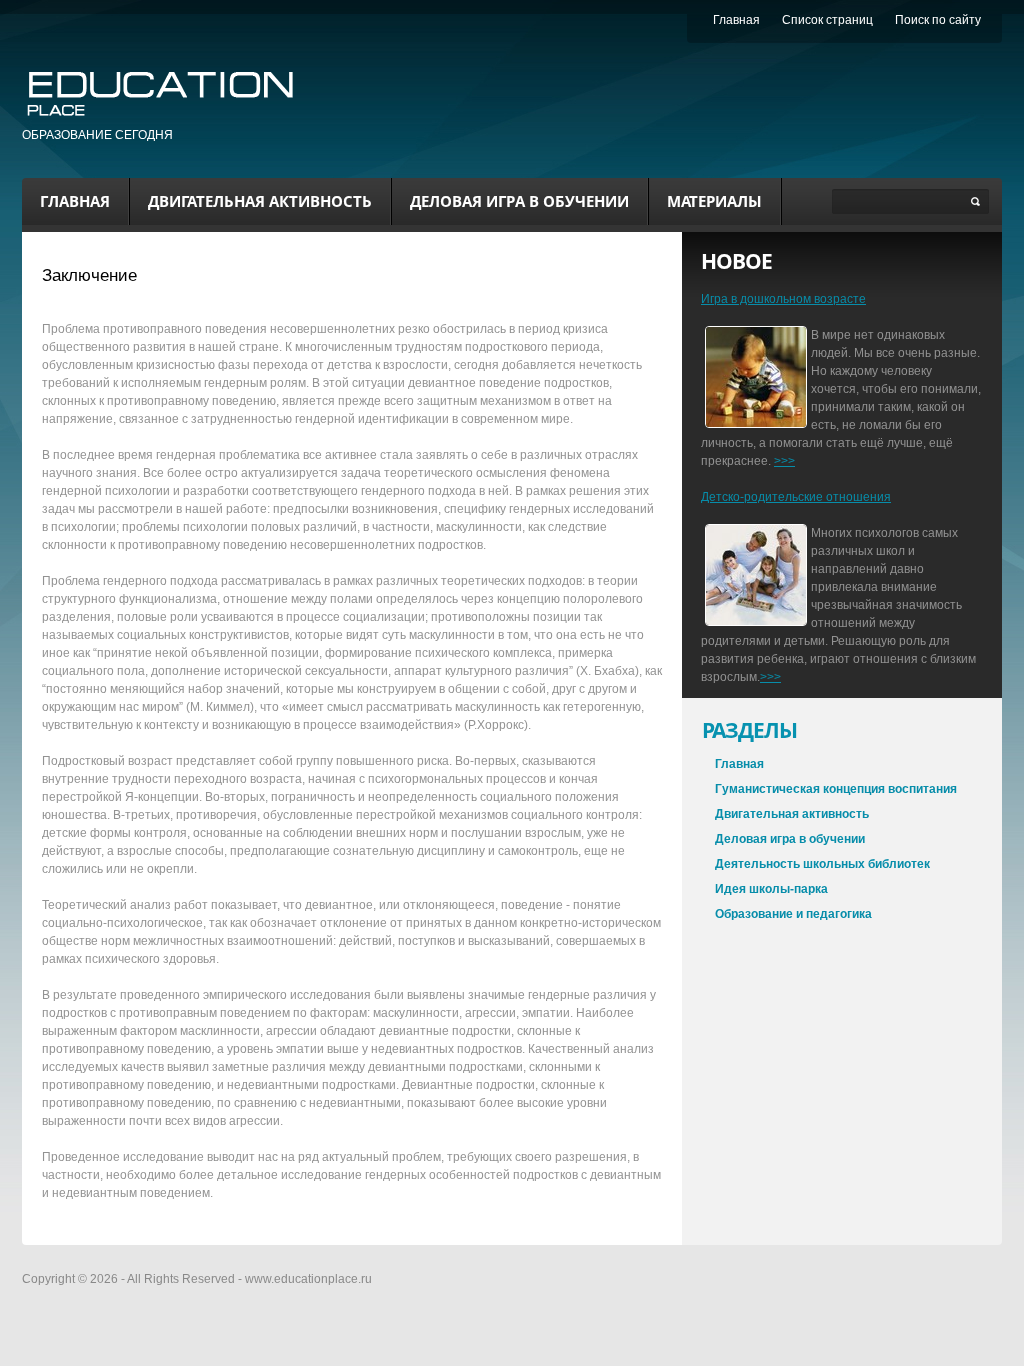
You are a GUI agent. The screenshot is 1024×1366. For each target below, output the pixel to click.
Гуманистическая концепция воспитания (836, 789)
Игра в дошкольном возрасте (783, 299)
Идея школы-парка (771, 889)
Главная (75, 201)
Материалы (714, 201)
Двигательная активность (260, 201)
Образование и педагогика (793, 914)
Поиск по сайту (938, 20)
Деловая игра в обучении (519, 201)
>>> (784, 461)
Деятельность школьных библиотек (822, 864)
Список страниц (827, 20)
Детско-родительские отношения (796, 497)
